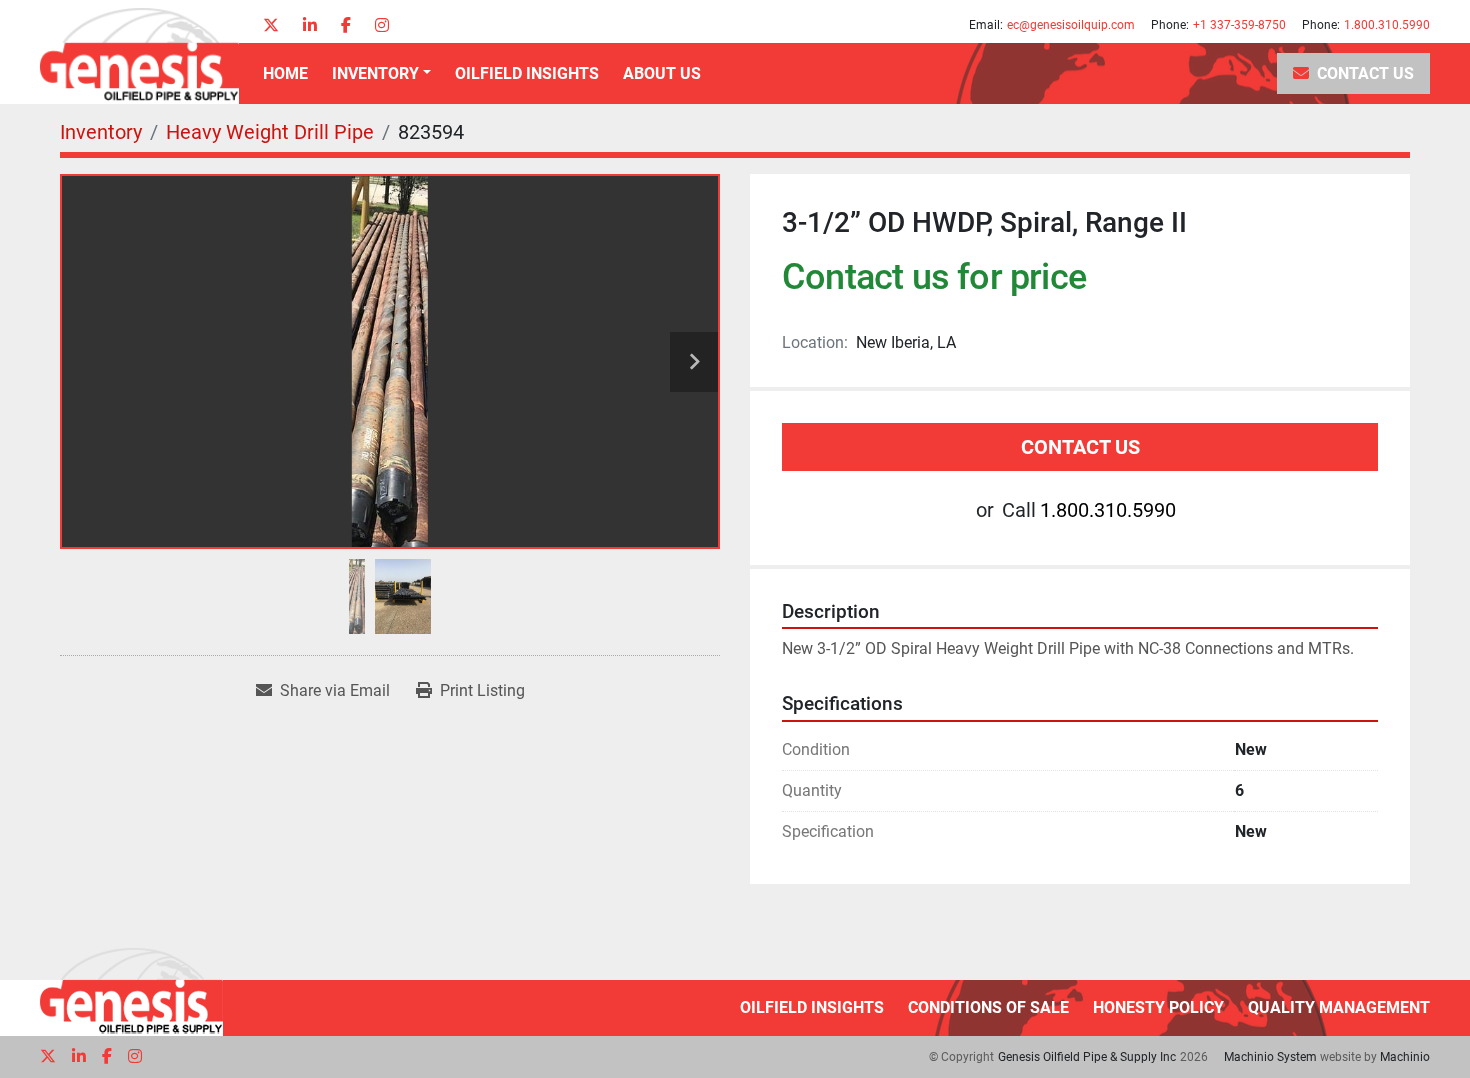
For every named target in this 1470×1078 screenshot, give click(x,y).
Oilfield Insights (527, 73)
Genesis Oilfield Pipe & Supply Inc (1087, 1057)
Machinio (1405, 1057)
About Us (662, 73)
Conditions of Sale (988, 1007)
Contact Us (1365, 73)
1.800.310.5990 (1387, 25)
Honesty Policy (1158, 1007)
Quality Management (1339, 1007)
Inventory (375, 73)
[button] (381, 74)
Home (285, 73)
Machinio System (1270, 1057)
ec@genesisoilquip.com (1071, 25)
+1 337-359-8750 (1239, 25)
